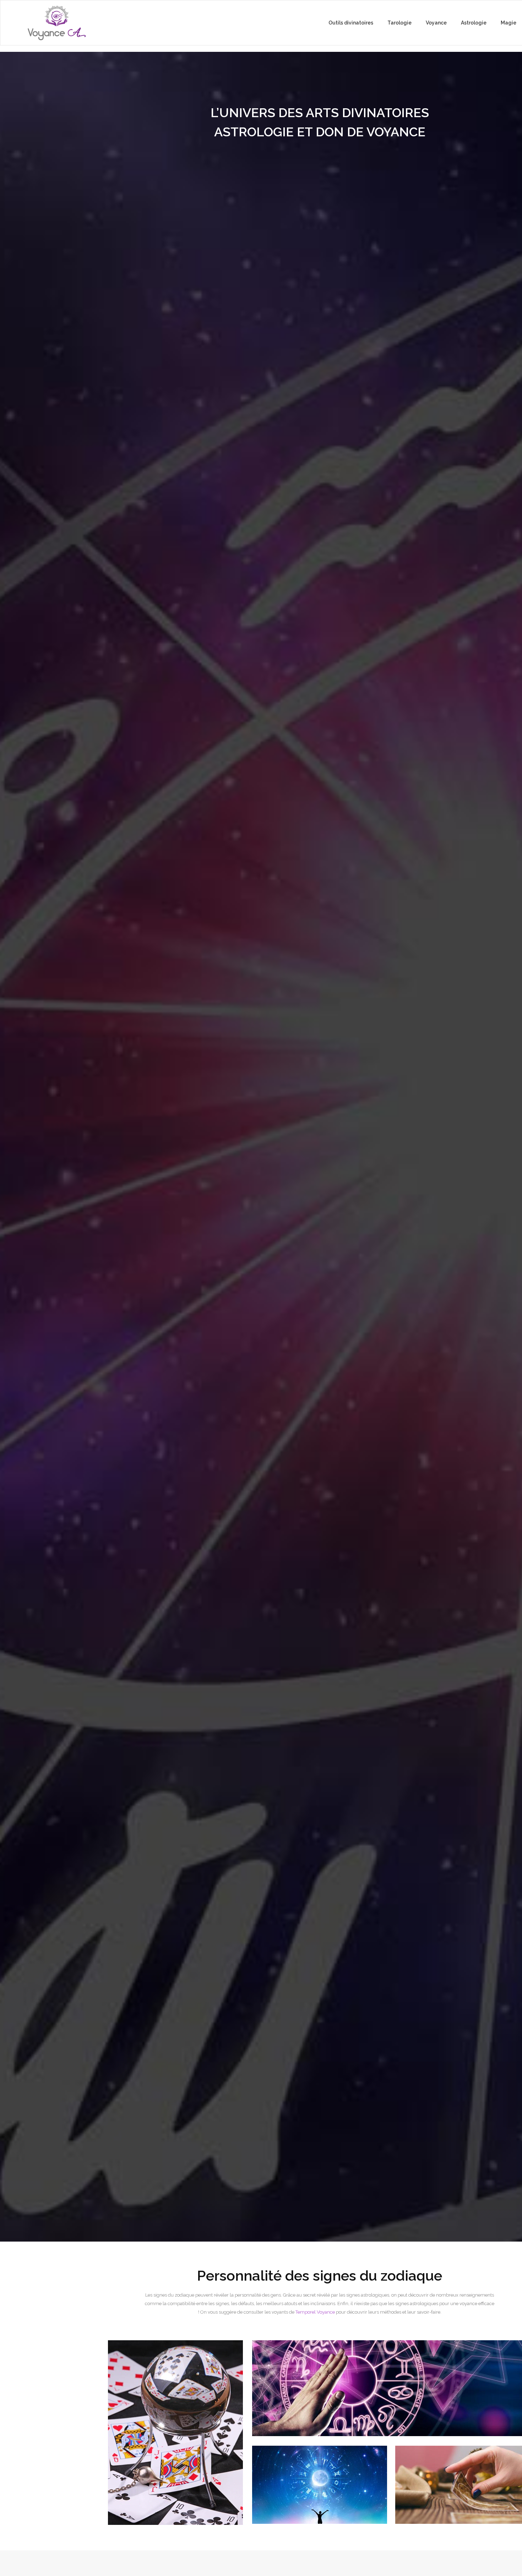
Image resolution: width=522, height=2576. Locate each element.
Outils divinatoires (351, 23)
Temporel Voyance (315, 2312)
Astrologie (474, 23)
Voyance (436, 23)
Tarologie (399, 23)
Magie (509, 23)
